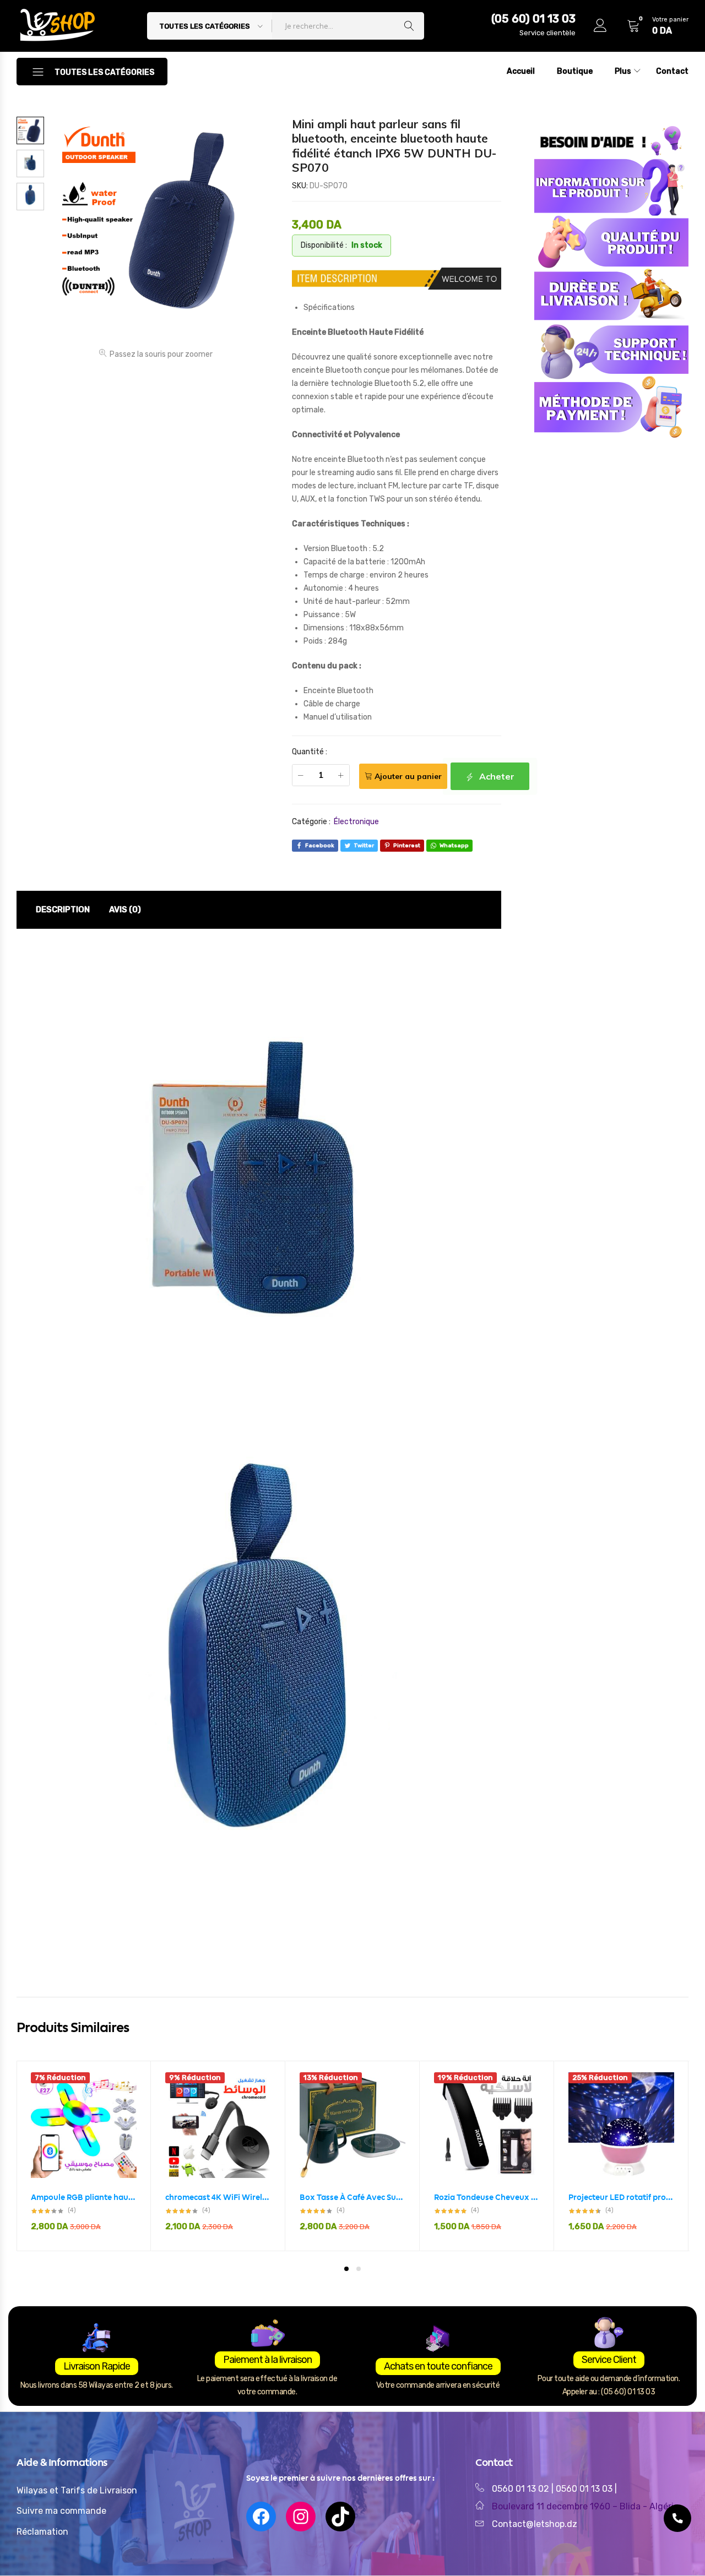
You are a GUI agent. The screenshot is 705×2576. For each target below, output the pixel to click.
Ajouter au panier (408, 776)
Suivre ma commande (61, 2511)
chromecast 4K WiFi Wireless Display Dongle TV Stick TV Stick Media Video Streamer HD (218, 2197)
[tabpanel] (84, 2156)
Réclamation (42, 2532)
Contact (672, 71)
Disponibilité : (324, 245)
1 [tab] (346, 2269)
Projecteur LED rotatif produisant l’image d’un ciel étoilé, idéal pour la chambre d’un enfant (621, 2197)
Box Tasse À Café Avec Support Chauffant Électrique (352, 2197)
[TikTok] (340, 2517)
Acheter (496, 776)
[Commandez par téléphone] (677, 2518)
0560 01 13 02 (520, 2489)
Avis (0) (125, 910)
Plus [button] (623, 71)
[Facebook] (261, 2517)
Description (63, 910)
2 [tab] (359, 2269)
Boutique (575, 71)
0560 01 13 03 (585, 2489)
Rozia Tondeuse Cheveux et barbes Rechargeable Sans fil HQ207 (487, 2197)
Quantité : (310, 752)
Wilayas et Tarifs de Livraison (77, 2490)
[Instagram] (301, 2517)
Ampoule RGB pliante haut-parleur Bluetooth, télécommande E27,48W (84, 2197)
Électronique (356, 822)
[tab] (63, 910)
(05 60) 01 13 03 (533, 19)
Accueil (521, 71)
